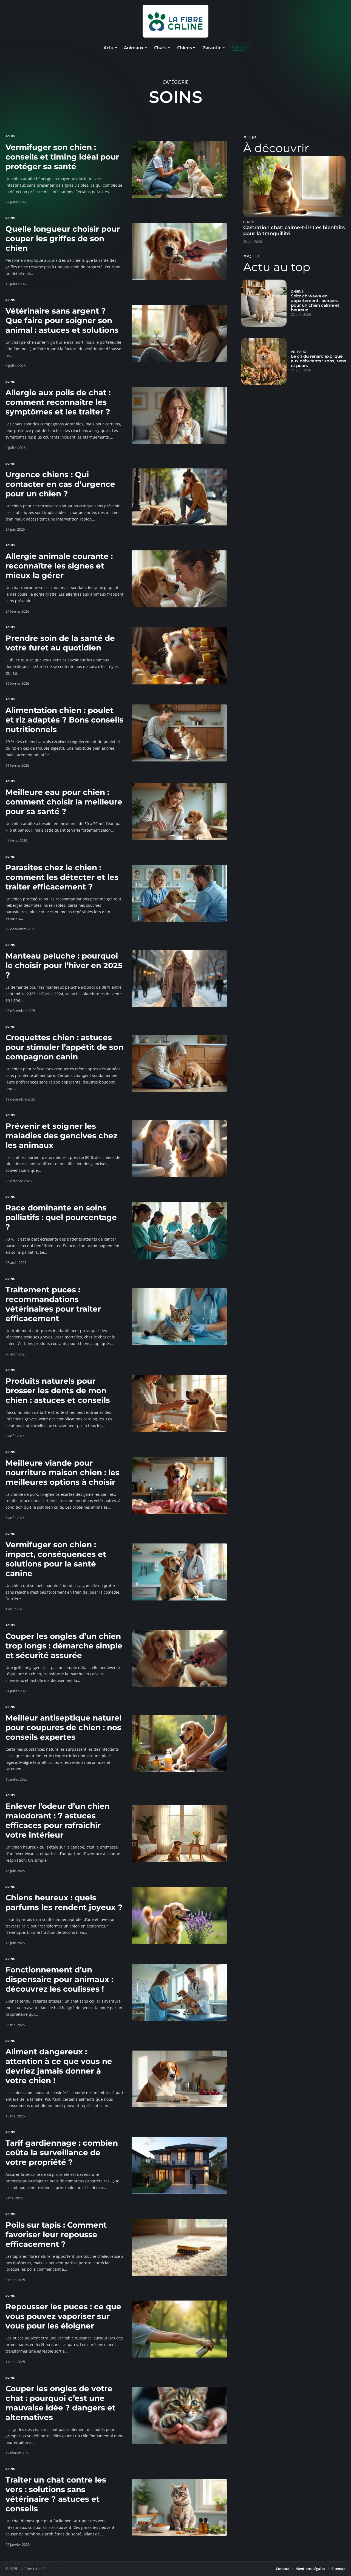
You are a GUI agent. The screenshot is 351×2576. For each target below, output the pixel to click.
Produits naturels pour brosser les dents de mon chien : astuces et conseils (58, 1391)
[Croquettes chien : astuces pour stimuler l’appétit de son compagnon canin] (179, 1064)
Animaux (298, 352)
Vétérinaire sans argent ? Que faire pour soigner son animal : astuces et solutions (62, 320)
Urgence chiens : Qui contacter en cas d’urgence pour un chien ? (60, 484)
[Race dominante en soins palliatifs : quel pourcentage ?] (179, 1230)
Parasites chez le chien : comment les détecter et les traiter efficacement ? (62, 877)
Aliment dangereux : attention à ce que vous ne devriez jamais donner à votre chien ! (59, 2066)
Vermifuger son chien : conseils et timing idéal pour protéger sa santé (62, 157)
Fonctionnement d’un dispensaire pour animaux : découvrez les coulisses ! (59, 1979)
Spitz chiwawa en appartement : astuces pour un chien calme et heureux (315, 303)
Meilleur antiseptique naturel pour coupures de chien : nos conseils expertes (63, 1727)
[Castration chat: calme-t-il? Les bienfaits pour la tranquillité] (294, 186)
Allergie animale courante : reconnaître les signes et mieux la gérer (59, 566)
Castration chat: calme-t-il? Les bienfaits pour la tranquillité (294, 231)
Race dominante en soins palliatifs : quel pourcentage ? (61, 1217)
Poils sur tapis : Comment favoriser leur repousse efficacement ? (56, 2234)
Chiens (297, 292)
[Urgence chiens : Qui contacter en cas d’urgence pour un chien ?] (179, 497)
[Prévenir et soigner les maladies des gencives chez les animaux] (179, 1148)
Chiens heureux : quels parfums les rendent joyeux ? (64, 1902)
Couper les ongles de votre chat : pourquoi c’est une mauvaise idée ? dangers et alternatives (60, 2403)
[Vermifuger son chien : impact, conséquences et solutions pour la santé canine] (179, 1572)
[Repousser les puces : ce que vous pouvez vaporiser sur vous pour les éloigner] (179, 2329)
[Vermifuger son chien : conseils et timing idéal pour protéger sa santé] (179, 170)
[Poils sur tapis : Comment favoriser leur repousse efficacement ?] (179, 2247)
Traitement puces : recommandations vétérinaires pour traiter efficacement (53, 1304)
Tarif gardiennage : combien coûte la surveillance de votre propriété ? (62, 2153)
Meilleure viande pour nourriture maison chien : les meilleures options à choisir (63, 1472)
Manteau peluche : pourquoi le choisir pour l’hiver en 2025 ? (64, 965)
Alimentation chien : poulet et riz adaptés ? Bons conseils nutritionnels (64, 720)
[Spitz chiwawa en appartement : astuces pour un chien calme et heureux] (264, 303)
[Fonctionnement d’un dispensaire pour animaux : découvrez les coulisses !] (179, 1992)
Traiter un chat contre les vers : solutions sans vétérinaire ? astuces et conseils (56, 2494)
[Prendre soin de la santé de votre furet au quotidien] (179, 656)
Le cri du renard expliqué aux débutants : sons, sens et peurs (319, 361)
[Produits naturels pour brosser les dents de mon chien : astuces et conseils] (179, 1403)
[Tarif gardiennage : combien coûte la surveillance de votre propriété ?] (179, 2166)
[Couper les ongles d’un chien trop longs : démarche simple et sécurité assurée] (179, 1659)
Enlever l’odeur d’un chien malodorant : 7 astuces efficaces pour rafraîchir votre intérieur (58, 1820)
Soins (10, 136)
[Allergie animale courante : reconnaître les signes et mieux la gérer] (179, 579)
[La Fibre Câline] (175, 21)
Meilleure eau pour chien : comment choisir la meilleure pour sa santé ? (64, 802)
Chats (249, 222)
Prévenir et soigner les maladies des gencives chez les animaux (61, 1136)
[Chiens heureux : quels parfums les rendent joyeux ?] (179, 1915)
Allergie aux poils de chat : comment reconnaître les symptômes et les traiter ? (58, 402)
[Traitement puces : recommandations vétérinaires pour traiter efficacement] (179, 1317)
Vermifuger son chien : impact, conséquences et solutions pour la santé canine (56, 1559)
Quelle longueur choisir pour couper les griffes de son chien (63, 238)
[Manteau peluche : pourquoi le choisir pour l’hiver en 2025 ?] (179, 978)
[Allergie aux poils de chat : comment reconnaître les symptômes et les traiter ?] (179, 415)
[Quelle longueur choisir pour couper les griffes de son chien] (179, 252)
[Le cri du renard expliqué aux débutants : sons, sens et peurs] (264, 361)
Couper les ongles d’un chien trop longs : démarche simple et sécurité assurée (64, 1646)
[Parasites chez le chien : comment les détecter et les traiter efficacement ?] (179, 893)
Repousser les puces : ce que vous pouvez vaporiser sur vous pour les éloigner (63, 2316)
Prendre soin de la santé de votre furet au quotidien (60, 643)
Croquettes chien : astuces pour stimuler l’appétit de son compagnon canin (64, 1047)
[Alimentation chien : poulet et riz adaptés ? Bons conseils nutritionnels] (179, 733)
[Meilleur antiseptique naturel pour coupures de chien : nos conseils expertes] (179, 1744)
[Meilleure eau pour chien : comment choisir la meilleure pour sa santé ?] (179, 811)
